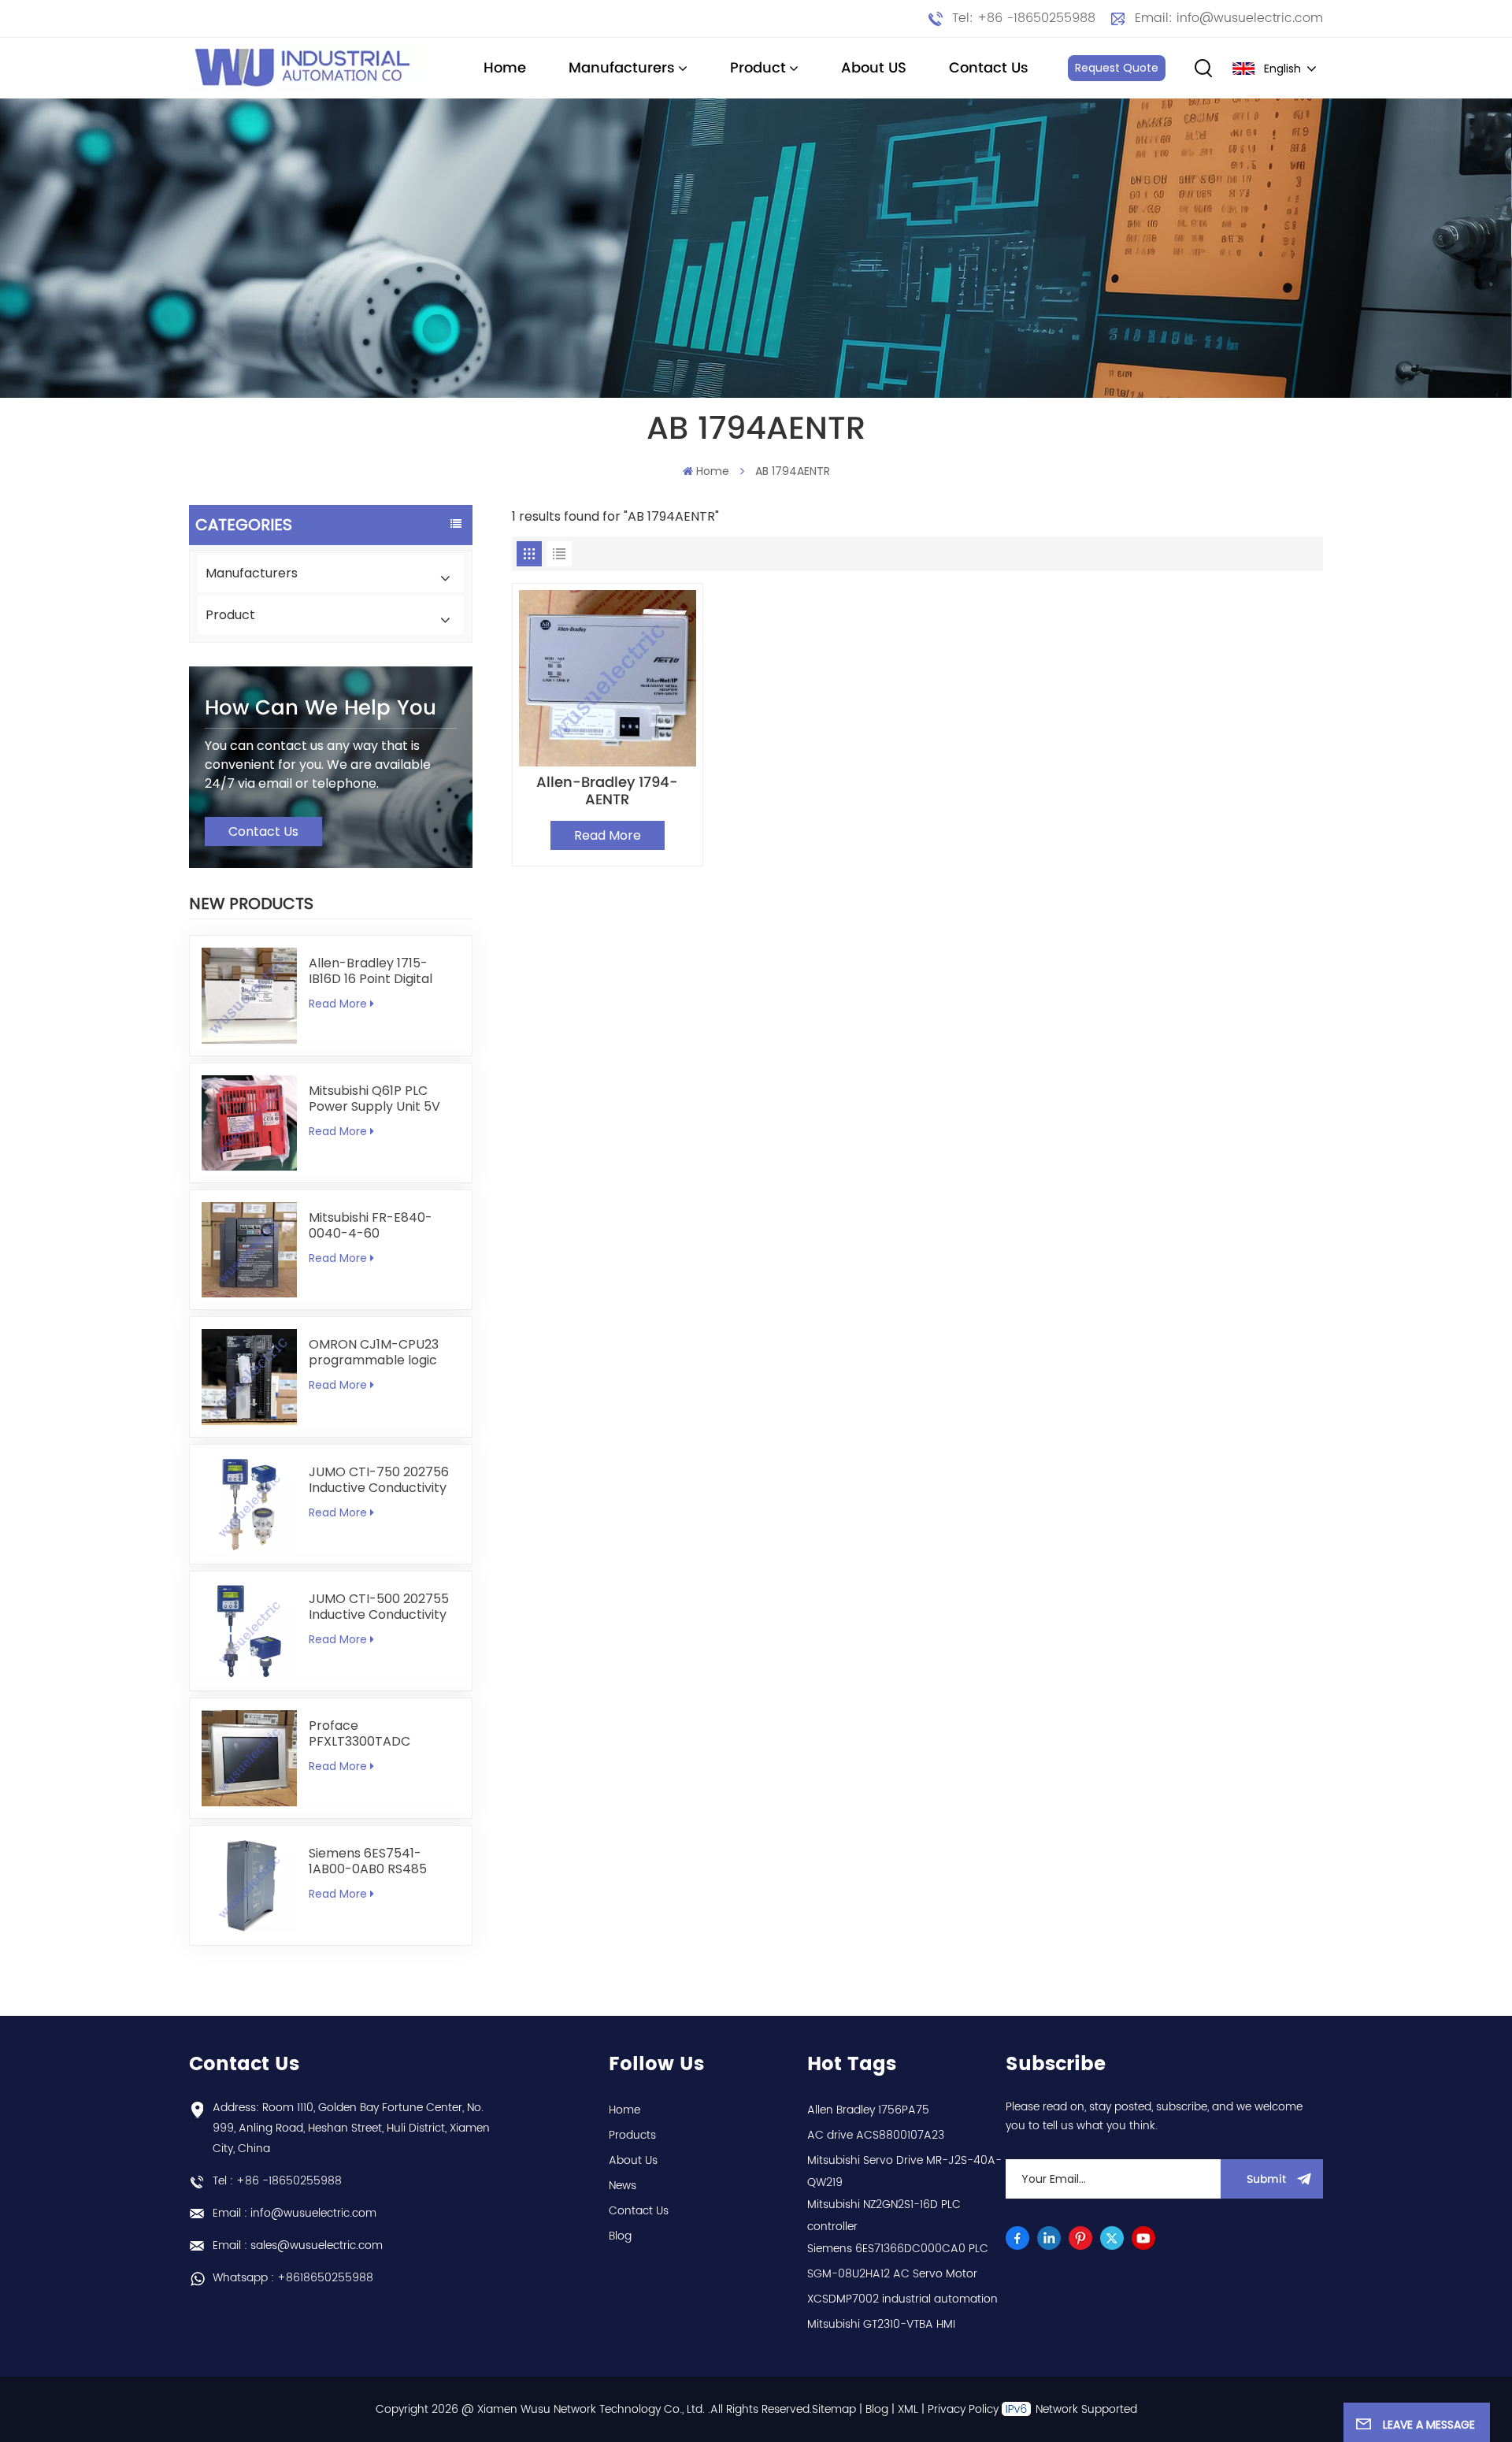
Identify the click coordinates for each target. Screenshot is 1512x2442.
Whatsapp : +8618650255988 (293, 2278)
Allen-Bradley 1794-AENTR (607, 792)
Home (505, 68)
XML (908, 2409)
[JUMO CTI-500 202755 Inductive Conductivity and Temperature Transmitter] (249, 1631)
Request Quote (1117, 68)
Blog (620, 2236)
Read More (338, 1004)
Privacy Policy (963, 2409)
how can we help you (321, 709)
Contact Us (989, 68)
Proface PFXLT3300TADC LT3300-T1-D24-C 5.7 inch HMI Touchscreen (377, 1734)
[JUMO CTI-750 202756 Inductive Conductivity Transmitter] (249, 1504)
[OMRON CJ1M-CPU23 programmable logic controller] (249, 1377)
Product (758, 68)
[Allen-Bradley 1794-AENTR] (608, 679)
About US (874, 68)
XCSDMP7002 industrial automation (902, 2299)
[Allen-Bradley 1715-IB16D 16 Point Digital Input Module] (249, 995)
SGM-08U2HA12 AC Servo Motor (892, 2274)
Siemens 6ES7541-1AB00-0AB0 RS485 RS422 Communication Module (379, 1861)
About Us (633, 2160)
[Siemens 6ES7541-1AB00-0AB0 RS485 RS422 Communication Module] (249, 1885)
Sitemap (834, 2409)
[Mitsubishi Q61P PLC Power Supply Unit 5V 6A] (249, 1123)
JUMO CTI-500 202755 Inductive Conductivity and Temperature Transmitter (379, 1607)
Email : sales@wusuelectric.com (298, 2245)
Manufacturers (622, 68)
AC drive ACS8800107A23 (876, 2135)
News (623, 2186)
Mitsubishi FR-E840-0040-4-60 (371, 1226)
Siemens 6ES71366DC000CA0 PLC (898, 2249)
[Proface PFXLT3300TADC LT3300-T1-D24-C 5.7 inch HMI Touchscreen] (249, 1758)
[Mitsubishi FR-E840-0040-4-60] (249, 1250)
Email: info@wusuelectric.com (1229, 18)
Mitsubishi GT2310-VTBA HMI (881, 2324)
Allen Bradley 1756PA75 (868, 2110)
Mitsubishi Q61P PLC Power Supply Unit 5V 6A (374, 1099)
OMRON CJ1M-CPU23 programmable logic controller (374, 1353)
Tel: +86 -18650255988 (1024, 18)
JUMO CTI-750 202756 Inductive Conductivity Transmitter (379, 1480)
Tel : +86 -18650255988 (277, 2181)
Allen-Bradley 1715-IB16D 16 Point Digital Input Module (371, 971)
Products (632, 2135)
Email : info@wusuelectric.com (295, 2213)
